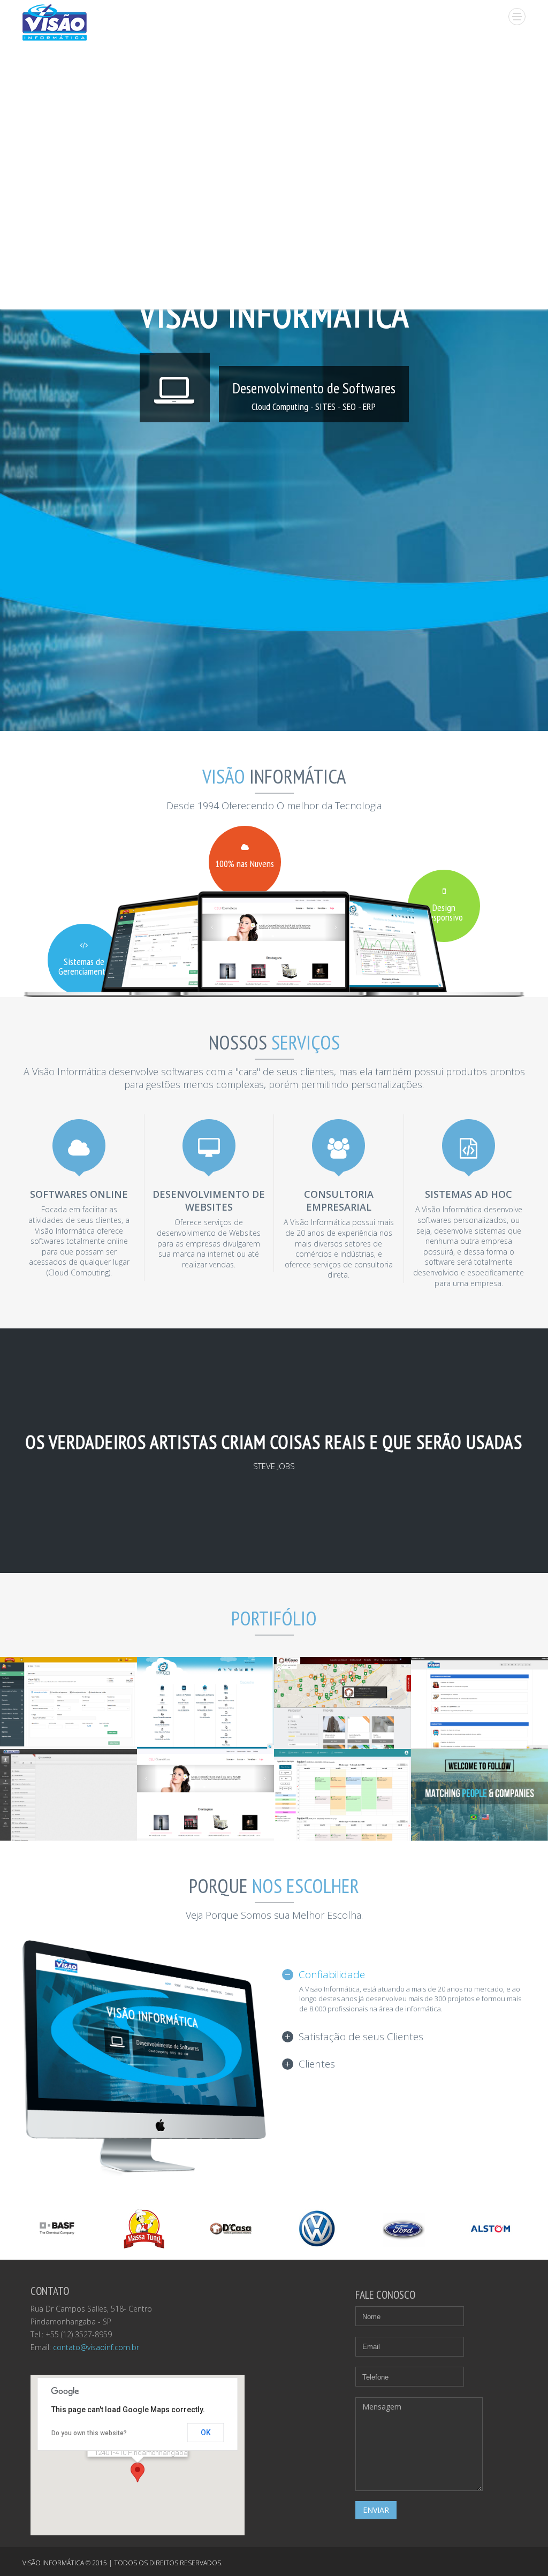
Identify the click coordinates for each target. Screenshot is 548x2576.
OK (206, 2433)
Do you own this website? (89, 2433)
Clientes (317, 2064)
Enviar (376, 2510)
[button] (138, 2472)
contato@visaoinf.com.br (96, 2347)
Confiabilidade (332, 1974)
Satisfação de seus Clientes (361, 2037)
